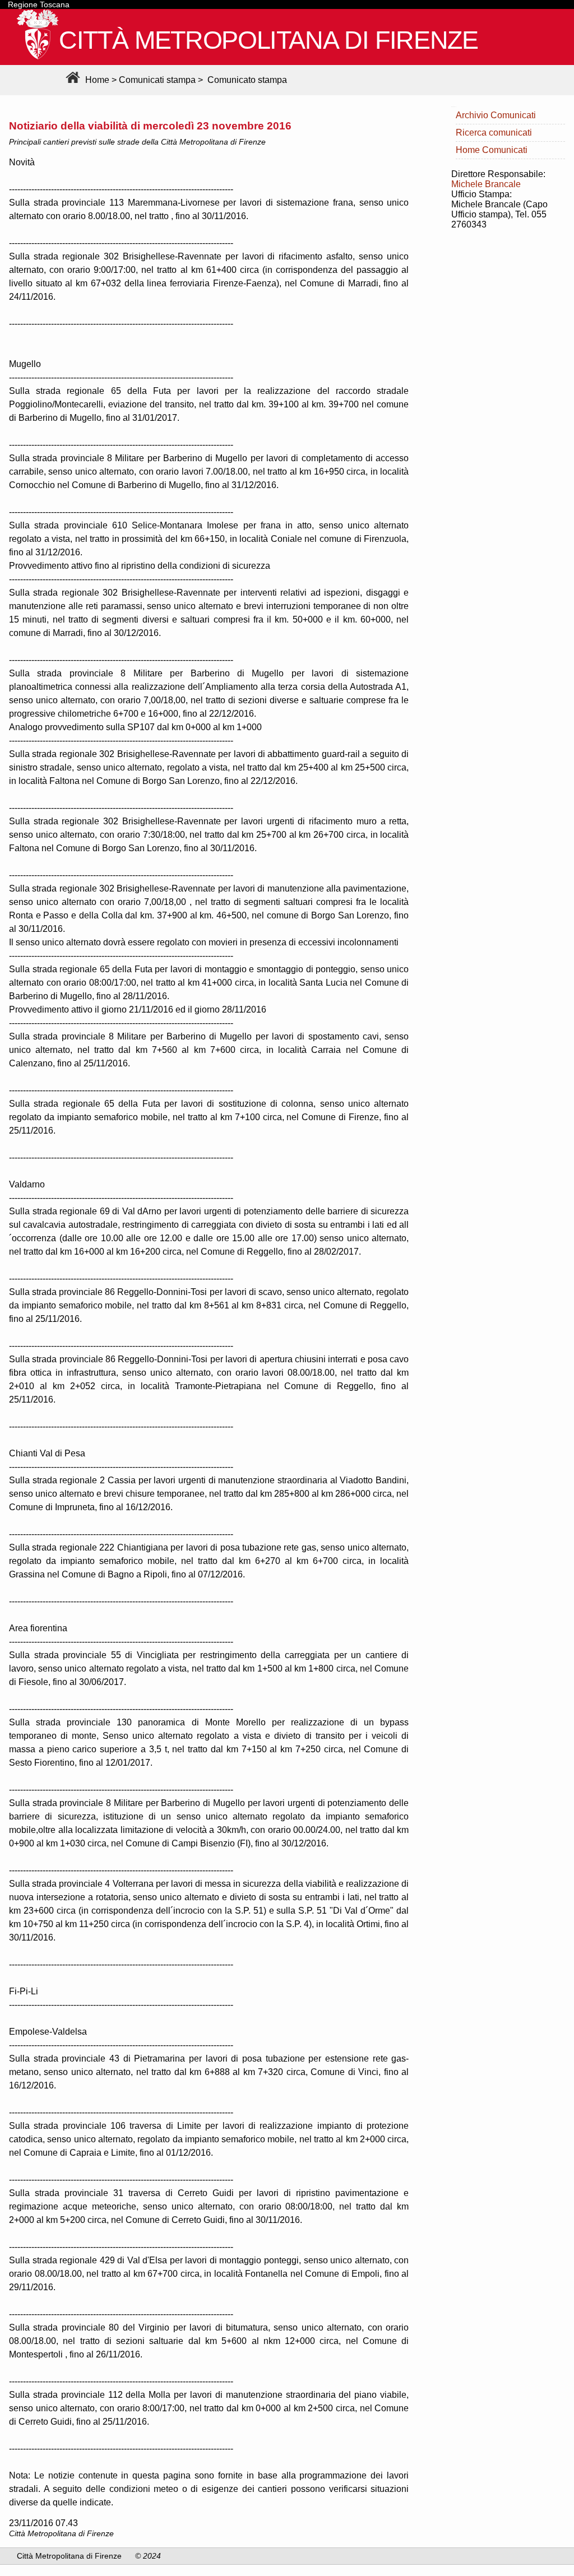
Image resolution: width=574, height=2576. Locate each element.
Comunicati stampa (157, 80)
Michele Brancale (486, 184)
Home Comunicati (492, 150)
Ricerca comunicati (494, 133)
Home (96, 80)
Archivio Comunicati (496, 115)
